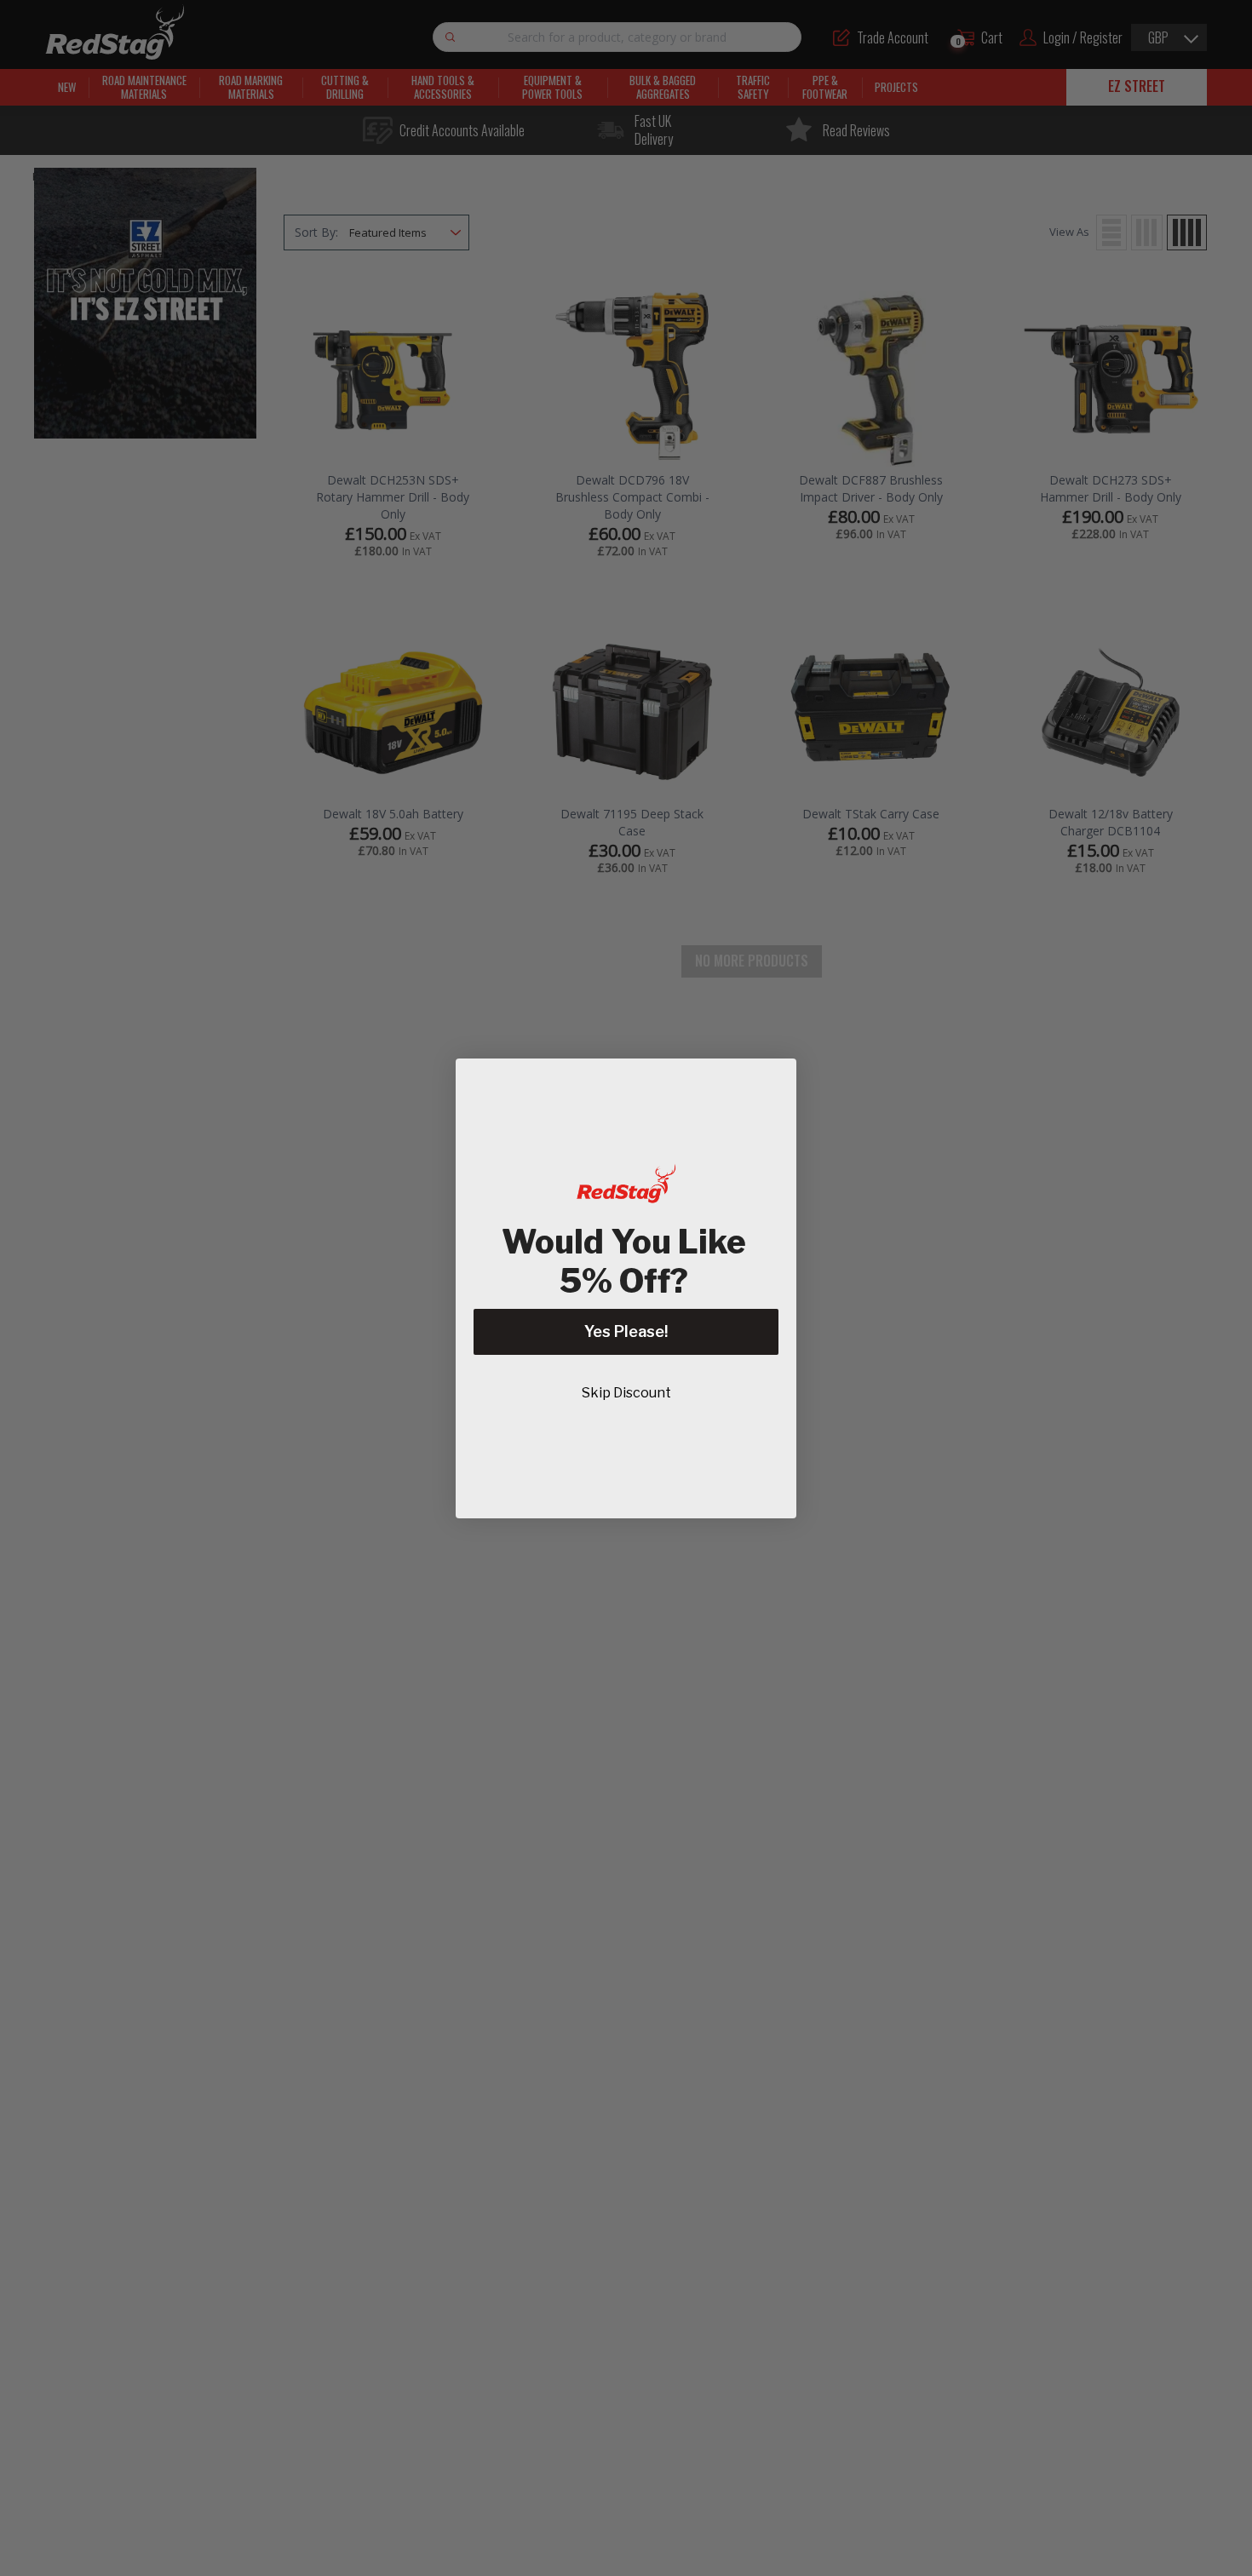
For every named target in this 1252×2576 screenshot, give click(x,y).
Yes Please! (626, 1331)
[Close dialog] (775, 1080)
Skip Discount (626, 1393)
